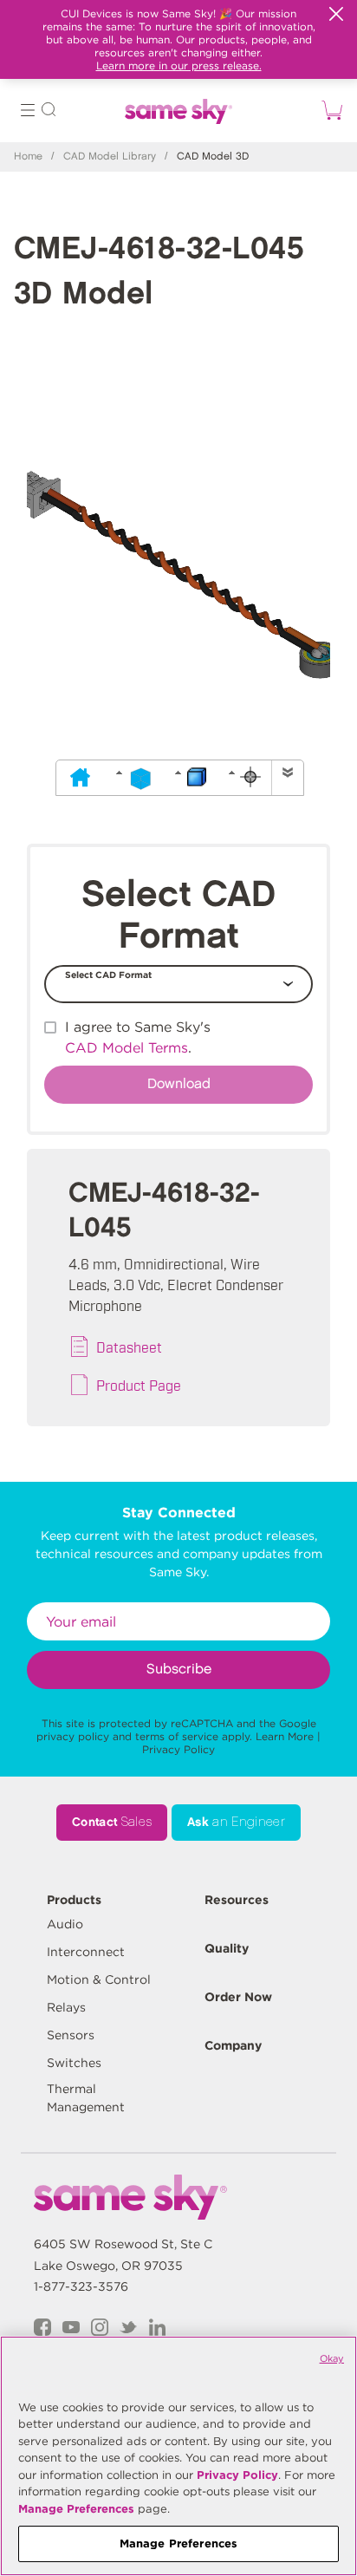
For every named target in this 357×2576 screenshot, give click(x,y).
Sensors (71, 2035)
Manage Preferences (76, 2509)
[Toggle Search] (49, 112)
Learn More (285, 1736)
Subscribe (179, 1670)
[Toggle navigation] (28, 112)
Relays (66, 2007)
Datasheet (129, 1347)
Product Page (139, 1385)
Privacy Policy (178, 1749)
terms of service (177, 1736)
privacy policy (73, 1736)
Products (74, 1900)
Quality (227, 1948)
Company (233, 2045)
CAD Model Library (110, 157)
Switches (74, 2063)
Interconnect (86, 1952)
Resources (237, 1900)
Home (28, 157)
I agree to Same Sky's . (138, 1037)
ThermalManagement (86, 2098)
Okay (332, 2358)
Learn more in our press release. (179, 65)
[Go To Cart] (329, 110)
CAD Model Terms (127, 1048)
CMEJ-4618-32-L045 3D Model (159, 272)
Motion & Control (99, 1979)
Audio (65, 1924)
